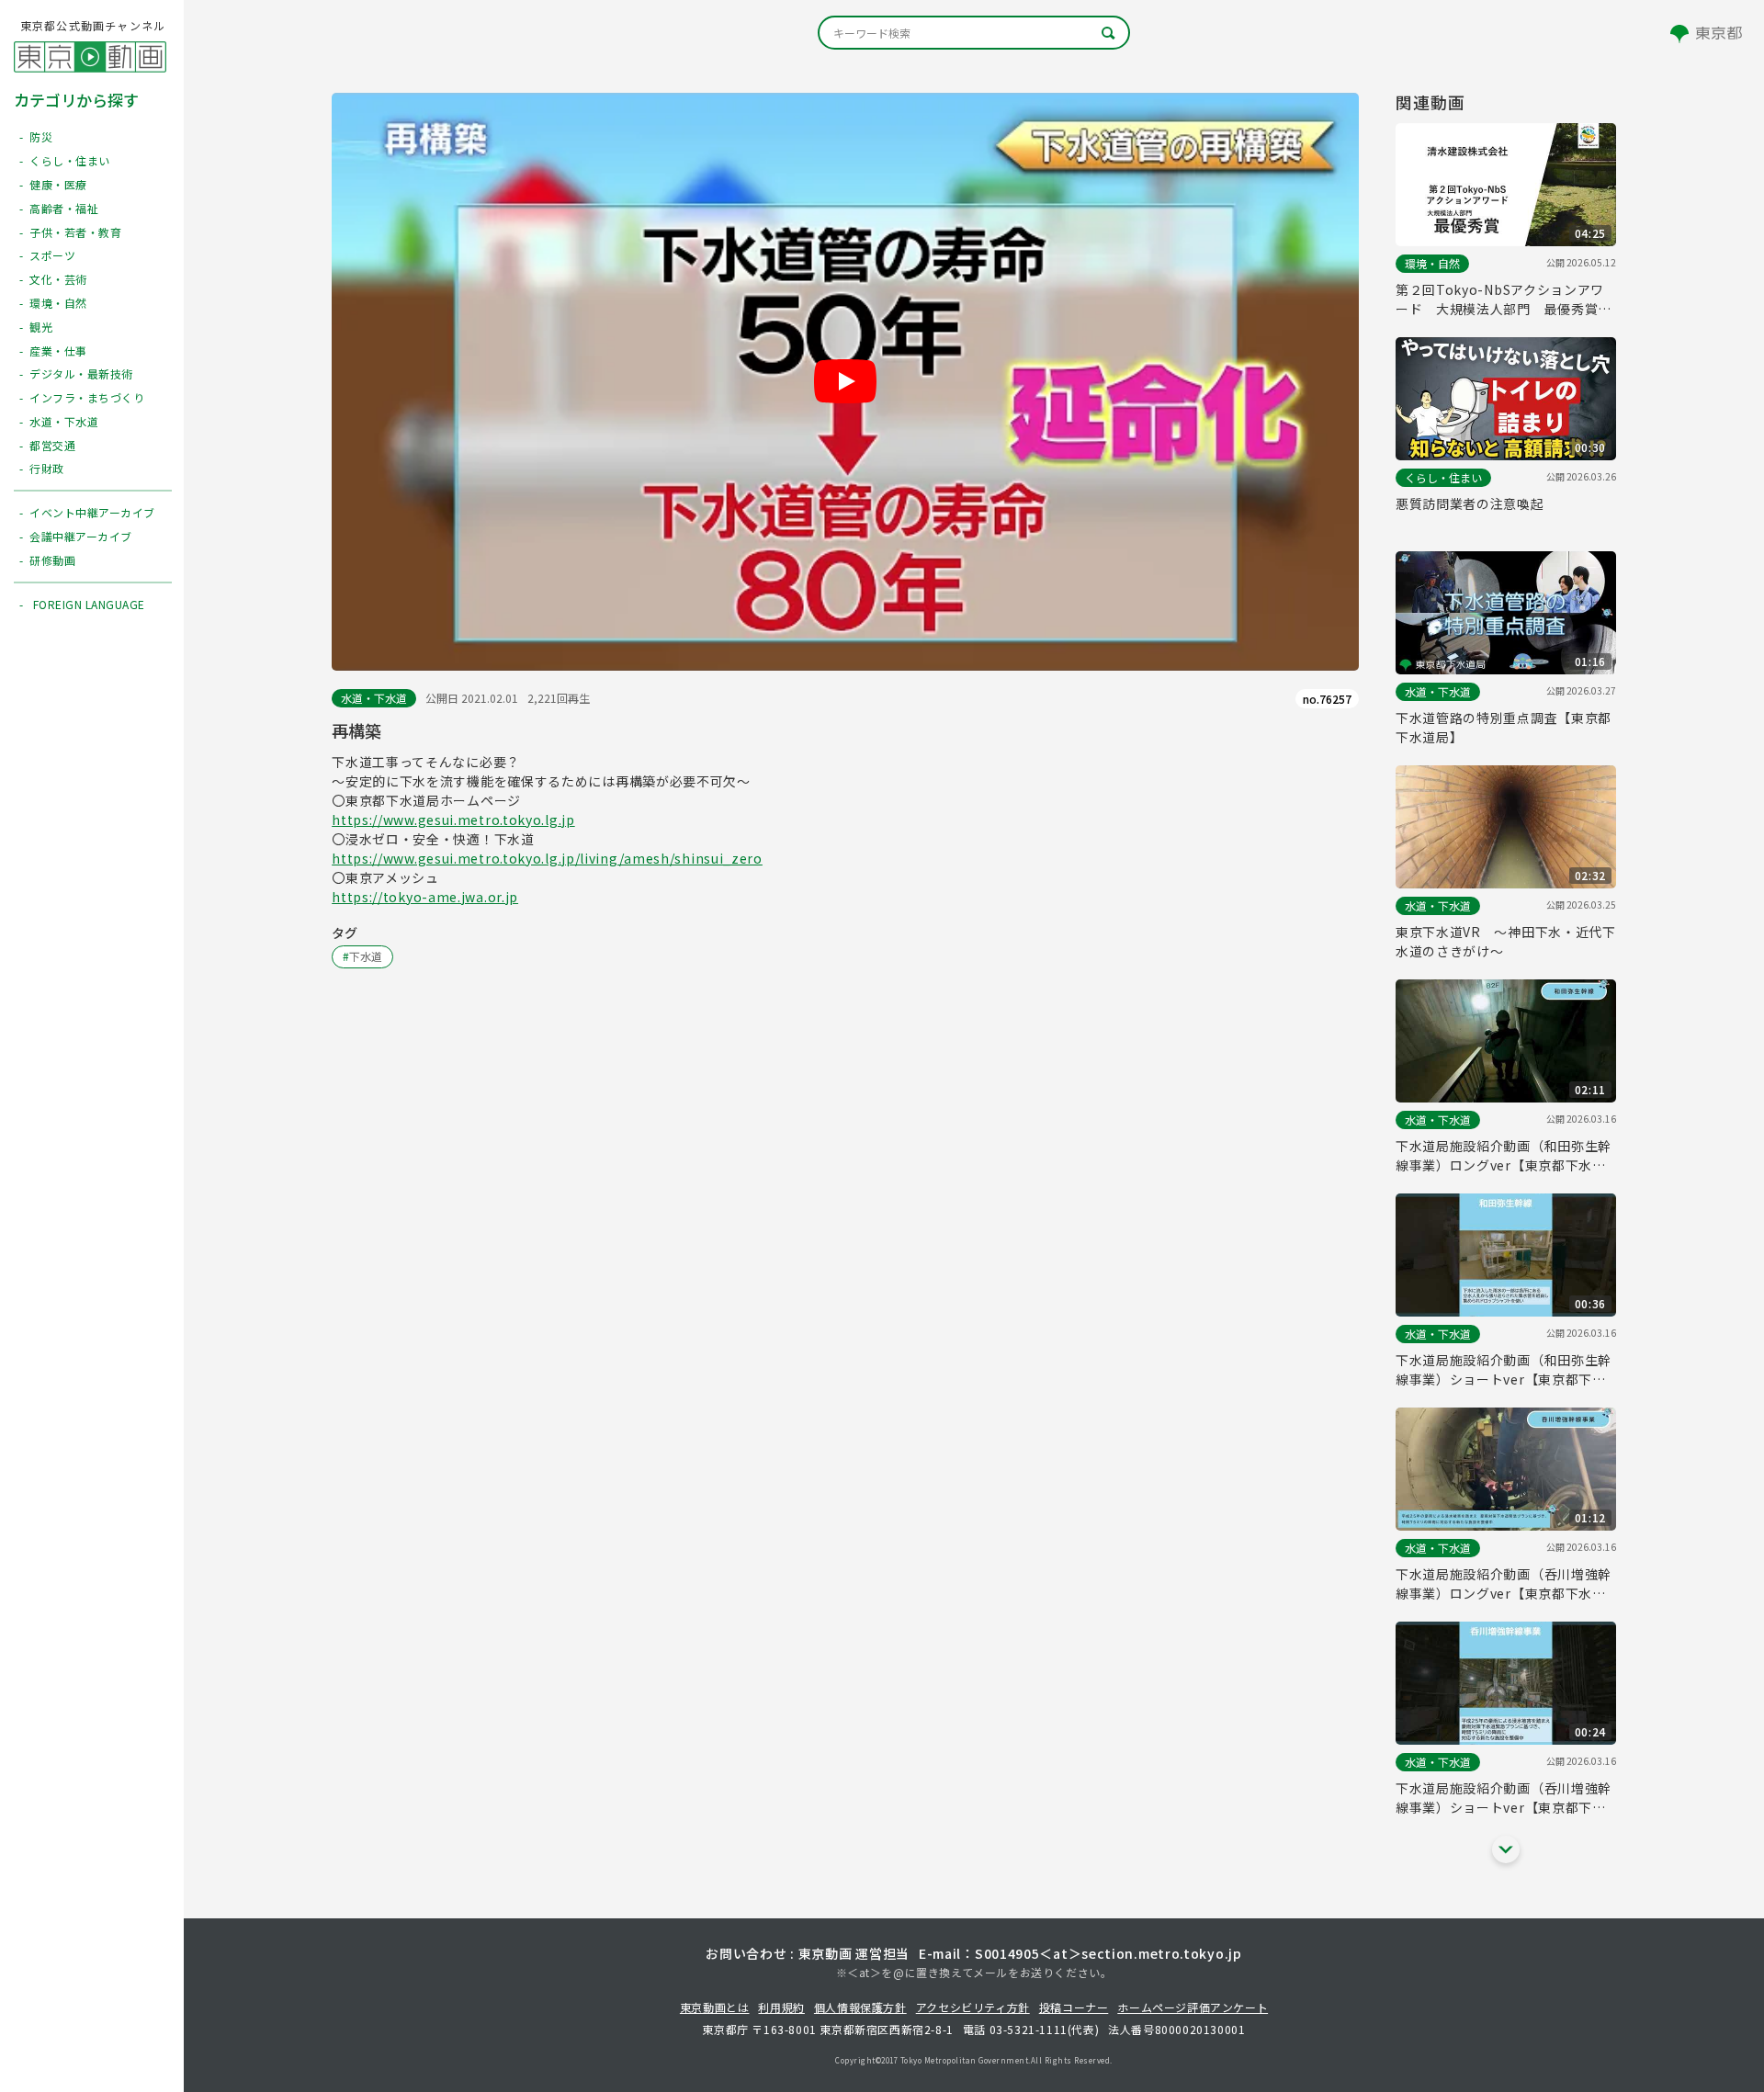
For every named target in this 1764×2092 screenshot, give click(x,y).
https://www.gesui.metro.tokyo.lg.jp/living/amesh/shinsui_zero (547, 858)
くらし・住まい (1443, 477)
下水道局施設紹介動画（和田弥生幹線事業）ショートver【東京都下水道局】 (1504, 1370)
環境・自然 (1432, 263)
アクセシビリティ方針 (973, 2007)
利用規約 (781, 2007)
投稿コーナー (1074, 2007)
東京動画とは (715, 2007)
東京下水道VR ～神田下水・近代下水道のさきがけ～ (1506, 941)
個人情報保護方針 (860, 2007)
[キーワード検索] (974, 33)
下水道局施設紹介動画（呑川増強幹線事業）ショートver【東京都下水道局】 (1504, 1798)
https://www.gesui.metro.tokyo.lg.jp (453, 820)
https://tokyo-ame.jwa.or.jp (425, 897)
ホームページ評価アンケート (1193, 2007)
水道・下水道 (374, 698)
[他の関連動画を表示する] (1506, 1849)
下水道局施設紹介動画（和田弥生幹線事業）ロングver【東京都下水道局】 (1504, 1156)
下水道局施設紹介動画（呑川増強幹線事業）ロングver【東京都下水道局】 (1504, 1584)
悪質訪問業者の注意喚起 (1470, 503)
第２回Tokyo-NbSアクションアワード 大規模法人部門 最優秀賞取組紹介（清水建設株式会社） (1504, 300)
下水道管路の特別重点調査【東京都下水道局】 (1504, 727)
